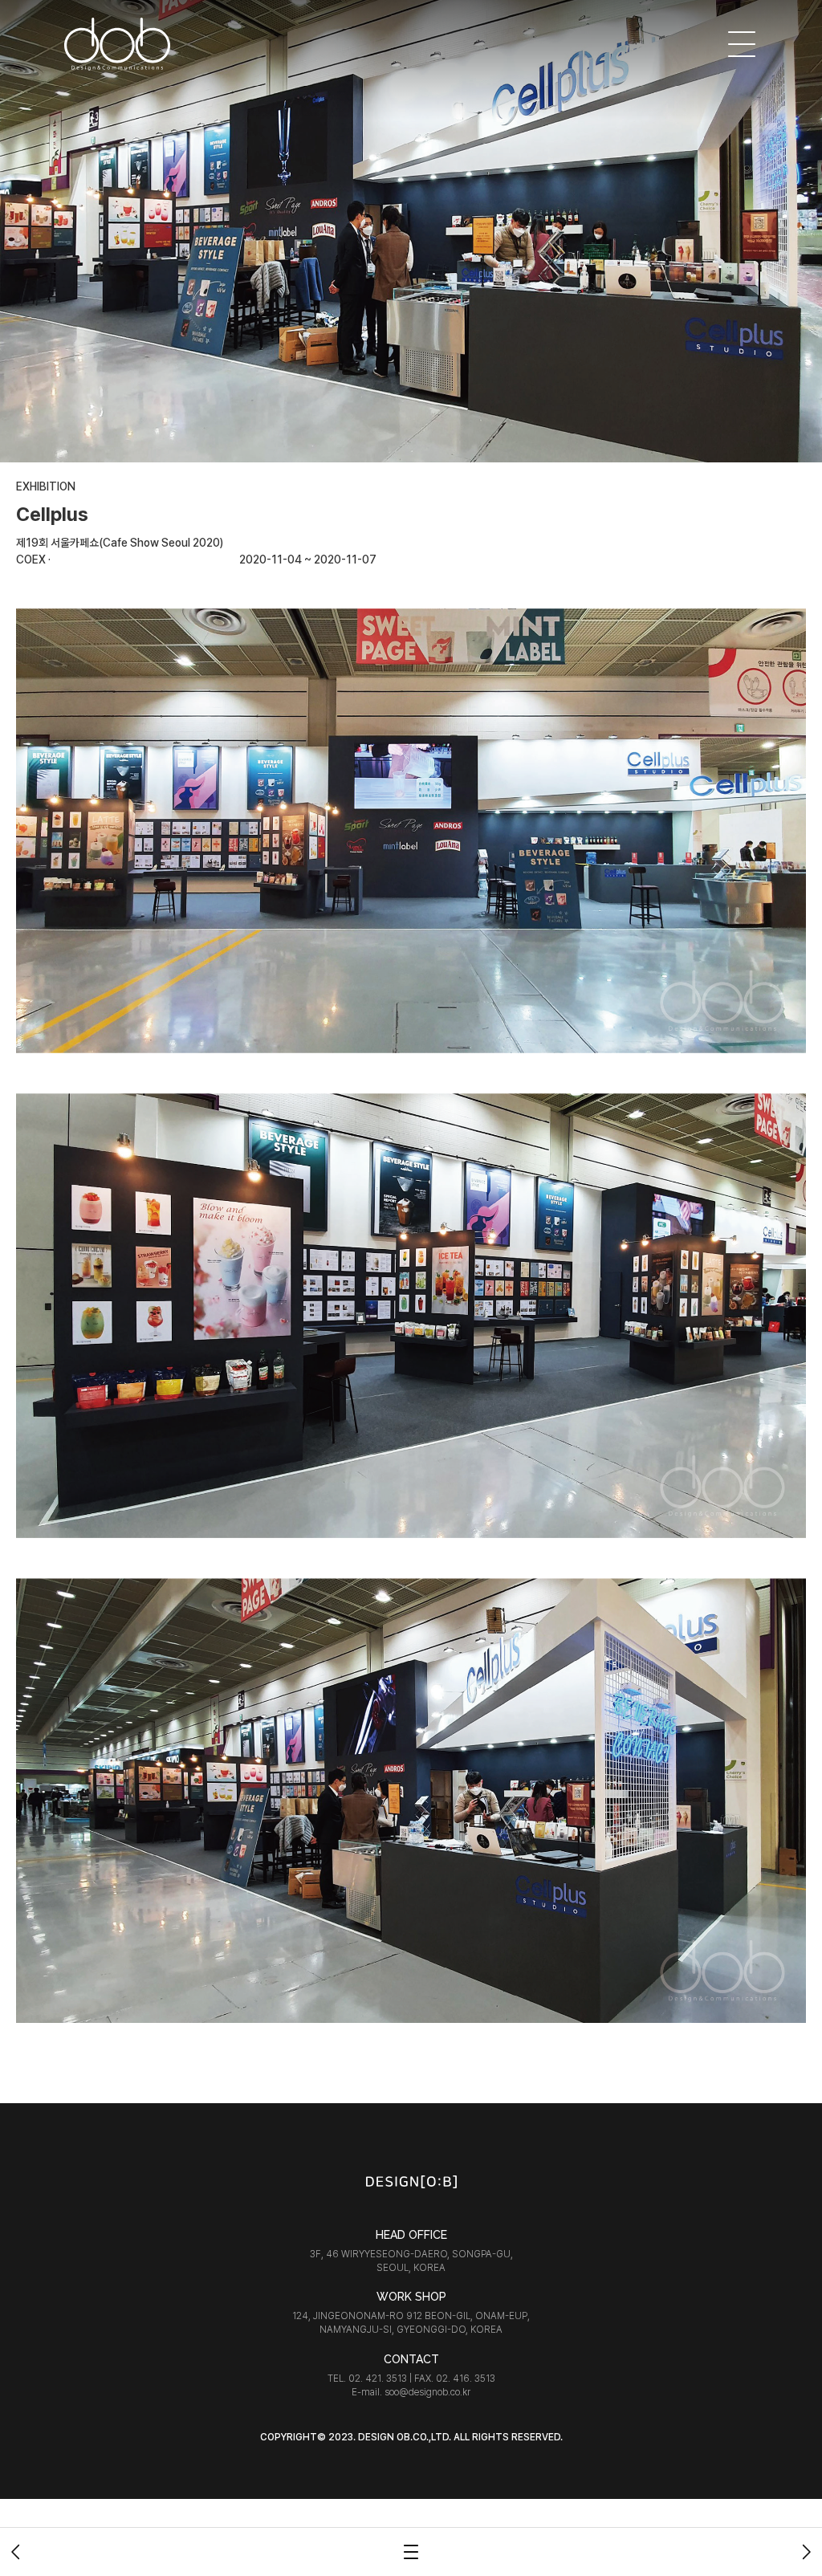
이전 (16, 2552)
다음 (806, 2552)
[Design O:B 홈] (118, 44)
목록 (411, 2552)
